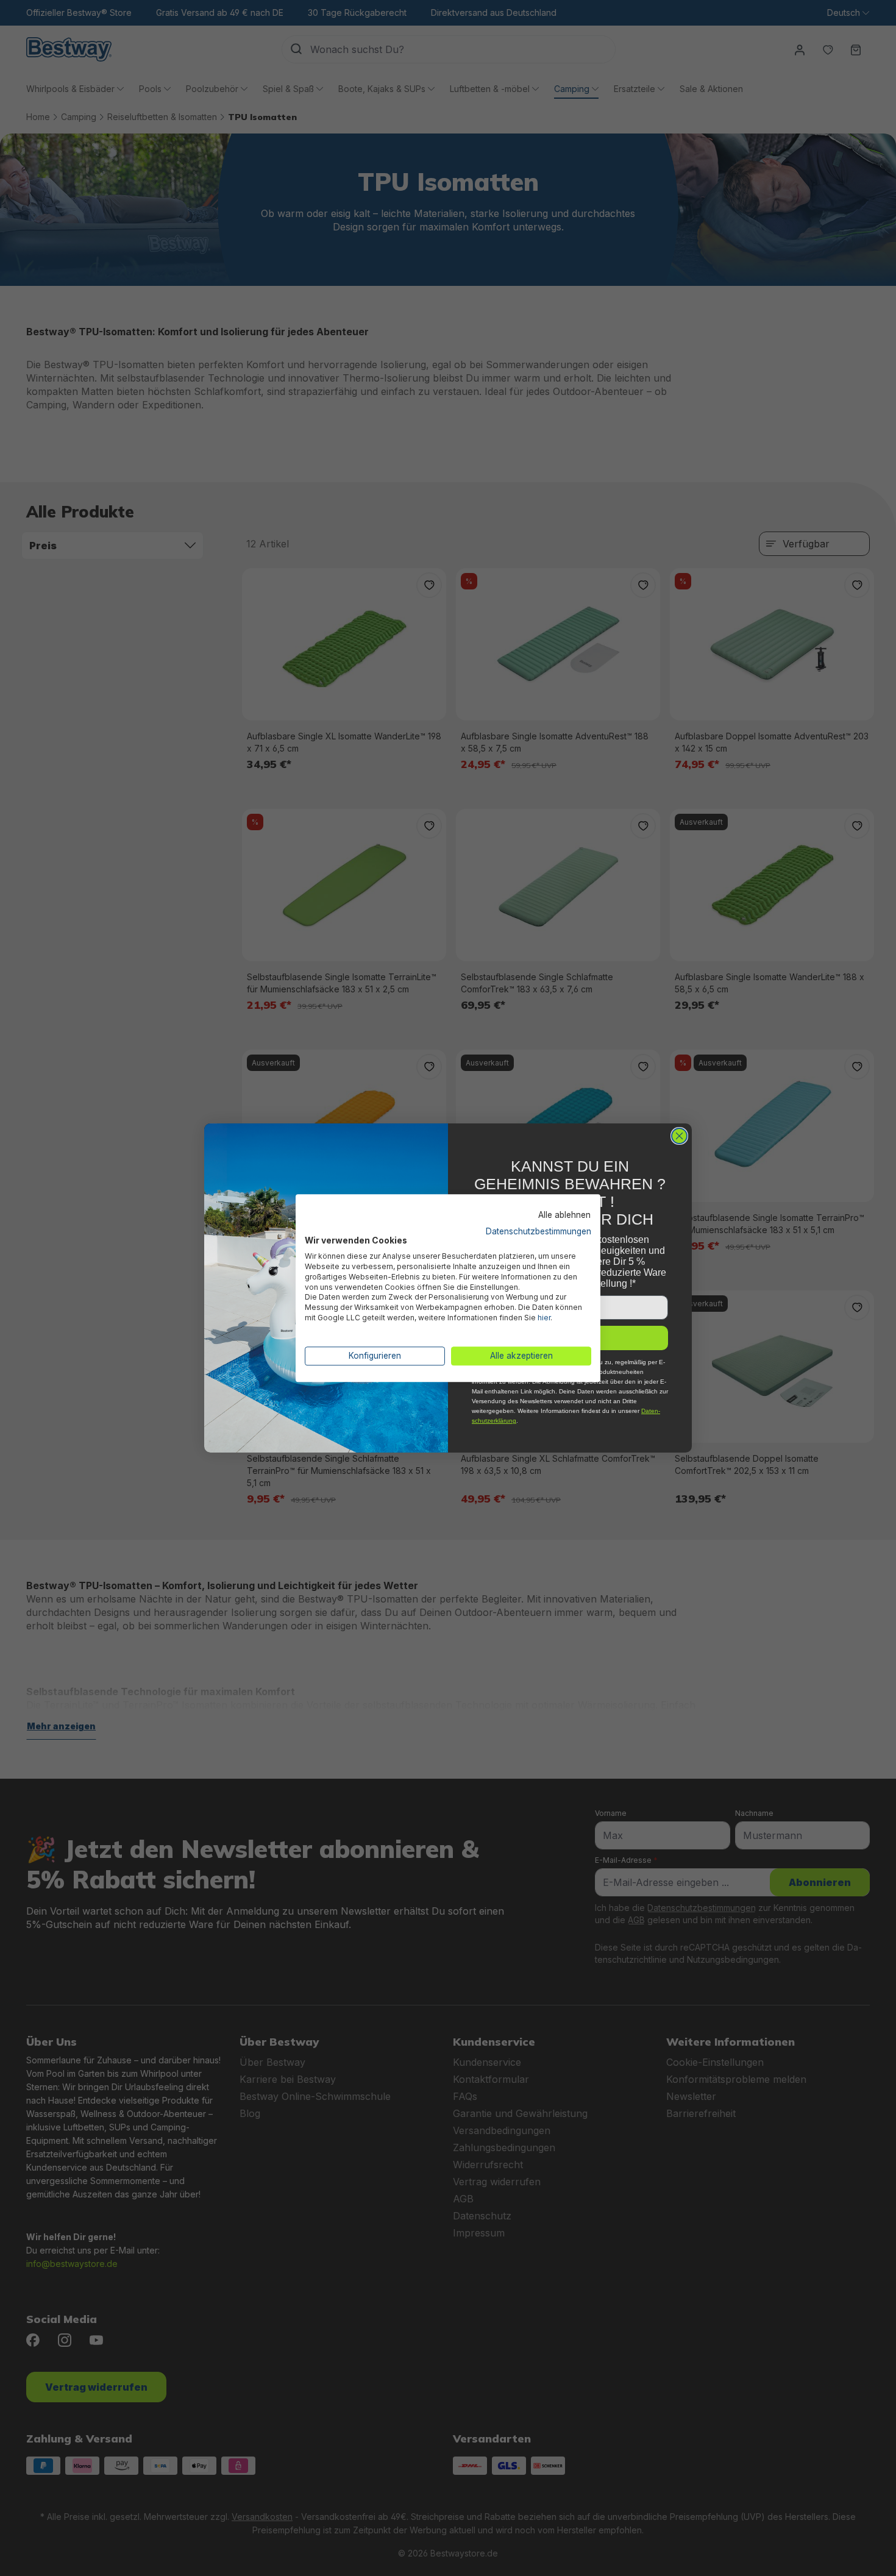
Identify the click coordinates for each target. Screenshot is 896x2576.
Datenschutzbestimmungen (539, 1231)
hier (544, 1318)
